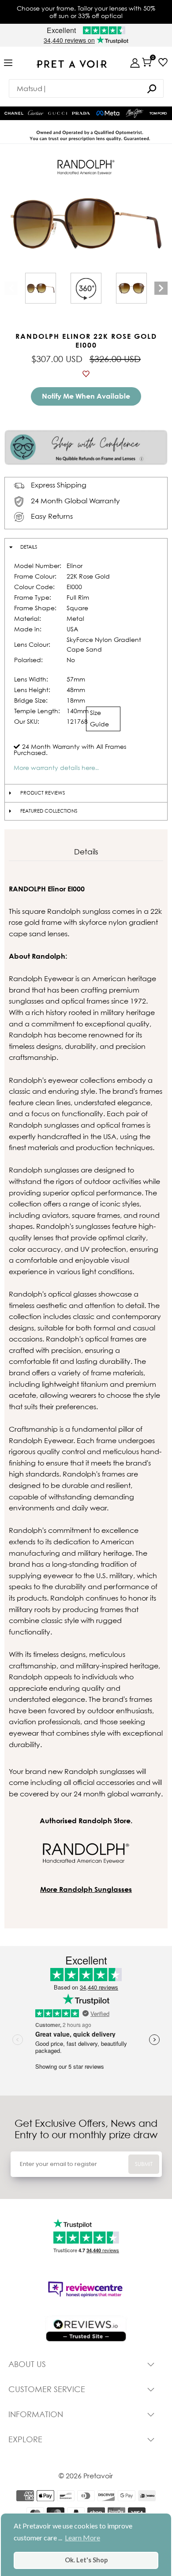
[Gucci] (58, 114)
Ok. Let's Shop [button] (86, 2560)
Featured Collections (49, 811)
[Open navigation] (8, 63)
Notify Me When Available (86, 396)
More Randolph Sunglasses (86, 1889)
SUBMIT (144, 2164)
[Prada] (81, 114)
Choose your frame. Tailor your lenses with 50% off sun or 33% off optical (86, 12)
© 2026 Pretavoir (86, 2476)
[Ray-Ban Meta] (108, 114)
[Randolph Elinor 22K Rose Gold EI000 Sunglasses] (41, 288)
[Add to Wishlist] (86, 374)
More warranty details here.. (56, 768)
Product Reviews (43, 793)
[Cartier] (36, 112)
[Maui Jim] (135, 113)
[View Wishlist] (163, 62)
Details (29, 547)
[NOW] (152, 89)
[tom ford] (158, 113)
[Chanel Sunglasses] (14, 113)
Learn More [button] (82, 2538)
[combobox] (86, 88)
